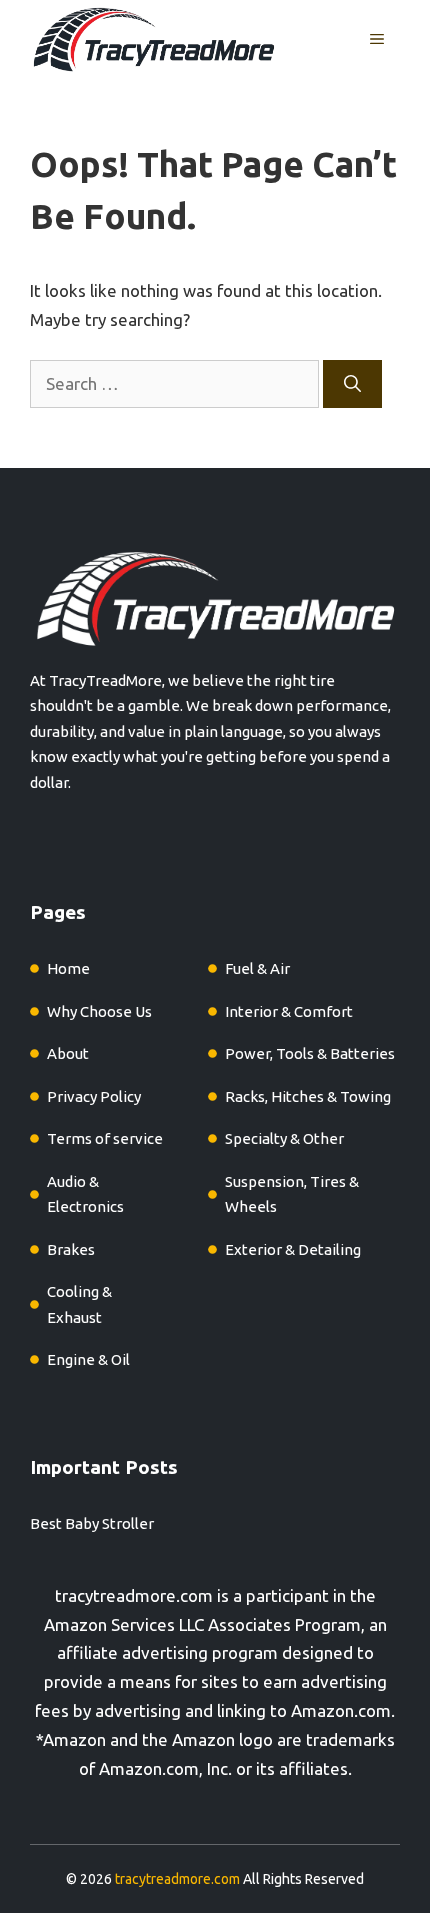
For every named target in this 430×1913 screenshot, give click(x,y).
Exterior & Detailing (293, 1249)
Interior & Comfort (289, 1011)
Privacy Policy (94, 1096)
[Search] (352, 384)
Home (68, 968)
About (68, 1053)
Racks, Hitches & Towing (308, 1096)
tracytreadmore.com (134, 1595)
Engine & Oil (88, 1359)
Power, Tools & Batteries (310, 1053)
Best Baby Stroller (92, 1523)
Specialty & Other (284, 1138)
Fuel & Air (257, 968)
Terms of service (105, 1138)
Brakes (71, 1249)
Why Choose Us (99, 1011)
